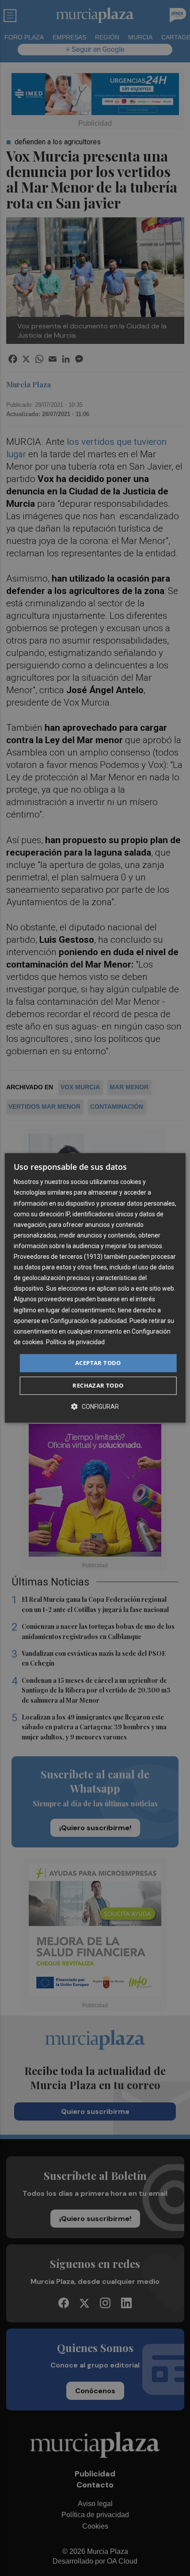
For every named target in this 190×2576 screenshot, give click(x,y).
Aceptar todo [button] (98, 1363)
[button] (95, 1407)
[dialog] (95, 1288)
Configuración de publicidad (88, 1321)
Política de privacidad (75, 1342)
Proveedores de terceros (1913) (58, 1257)
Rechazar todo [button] (98, 1386)
